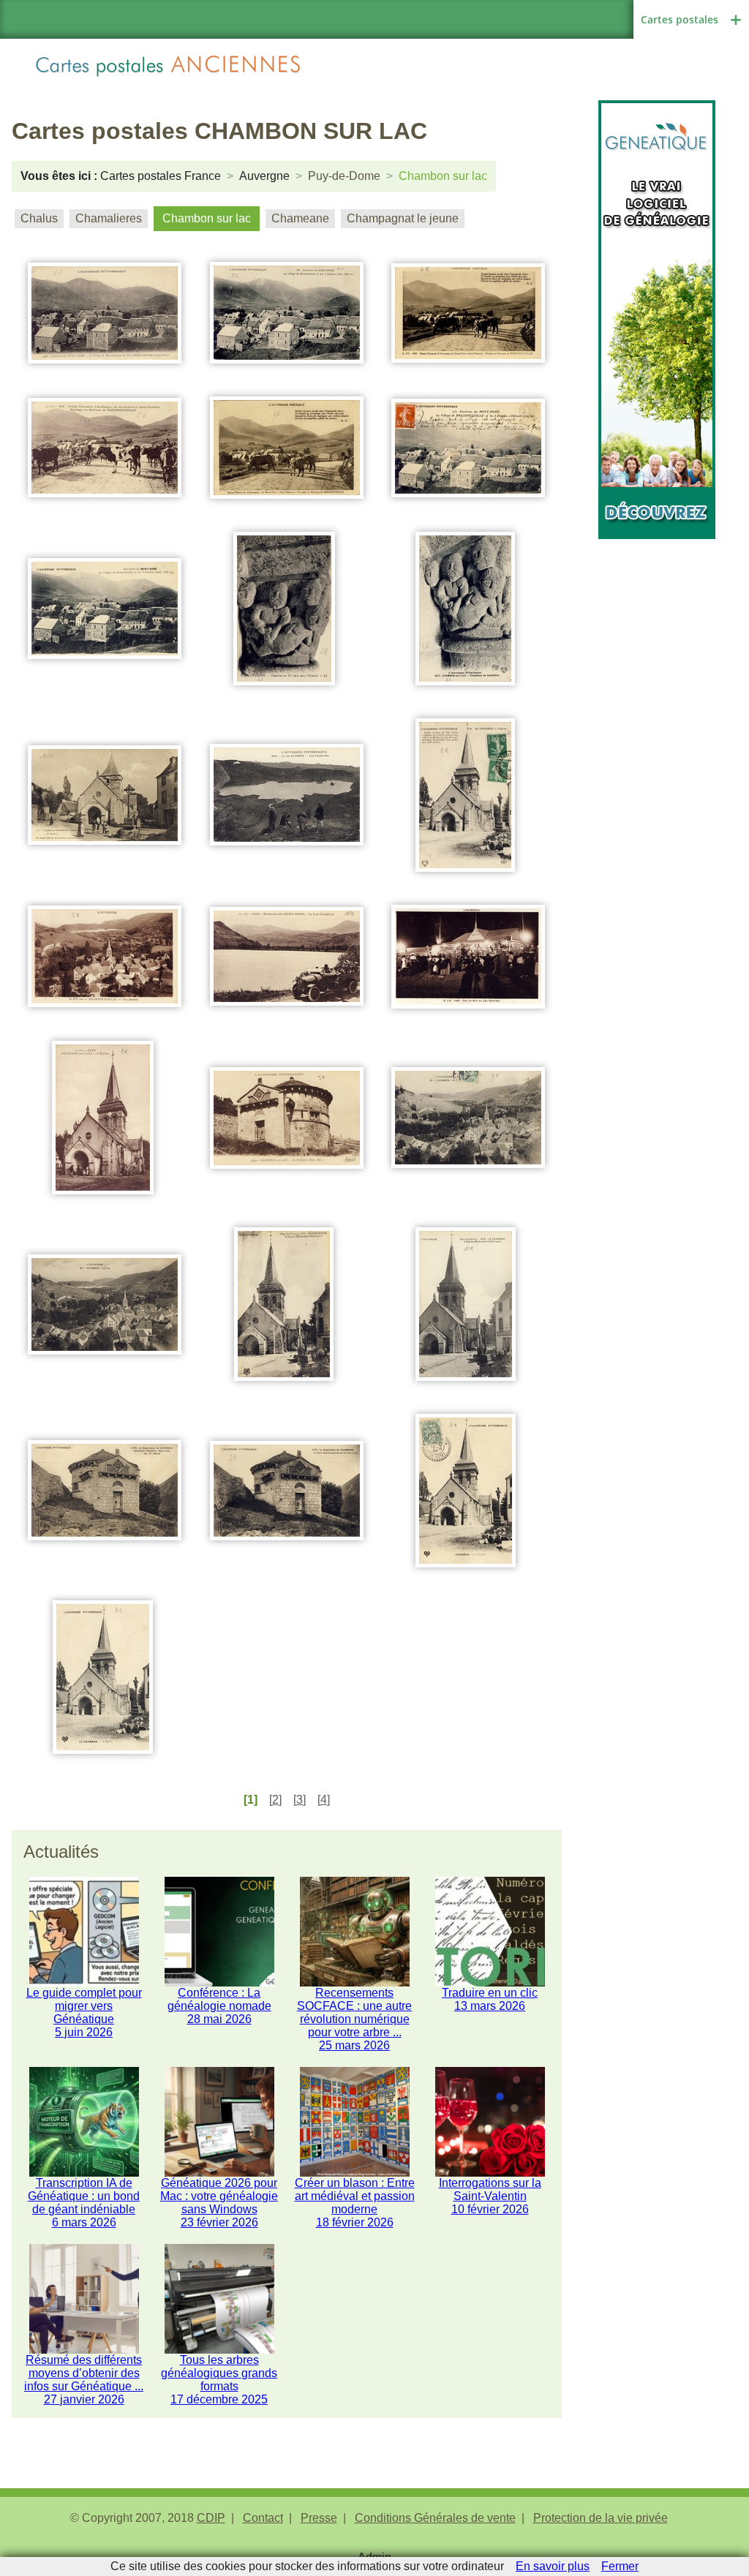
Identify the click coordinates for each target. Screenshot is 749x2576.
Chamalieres (109, 218)
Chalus (39, 218)
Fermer (620, 2566)
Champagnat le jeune (403, 218)
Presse (319, 2518)
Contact (263, 2518)
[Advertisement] (657, 758)
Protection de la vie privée (601, 2518)
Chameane (300, 218)
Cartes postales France (161, 176)
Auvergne (264, 176)
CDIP (211, 2518)
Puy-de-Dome (344, 176)
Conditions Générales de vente (435, 2518)
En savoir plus (553, 2566)
